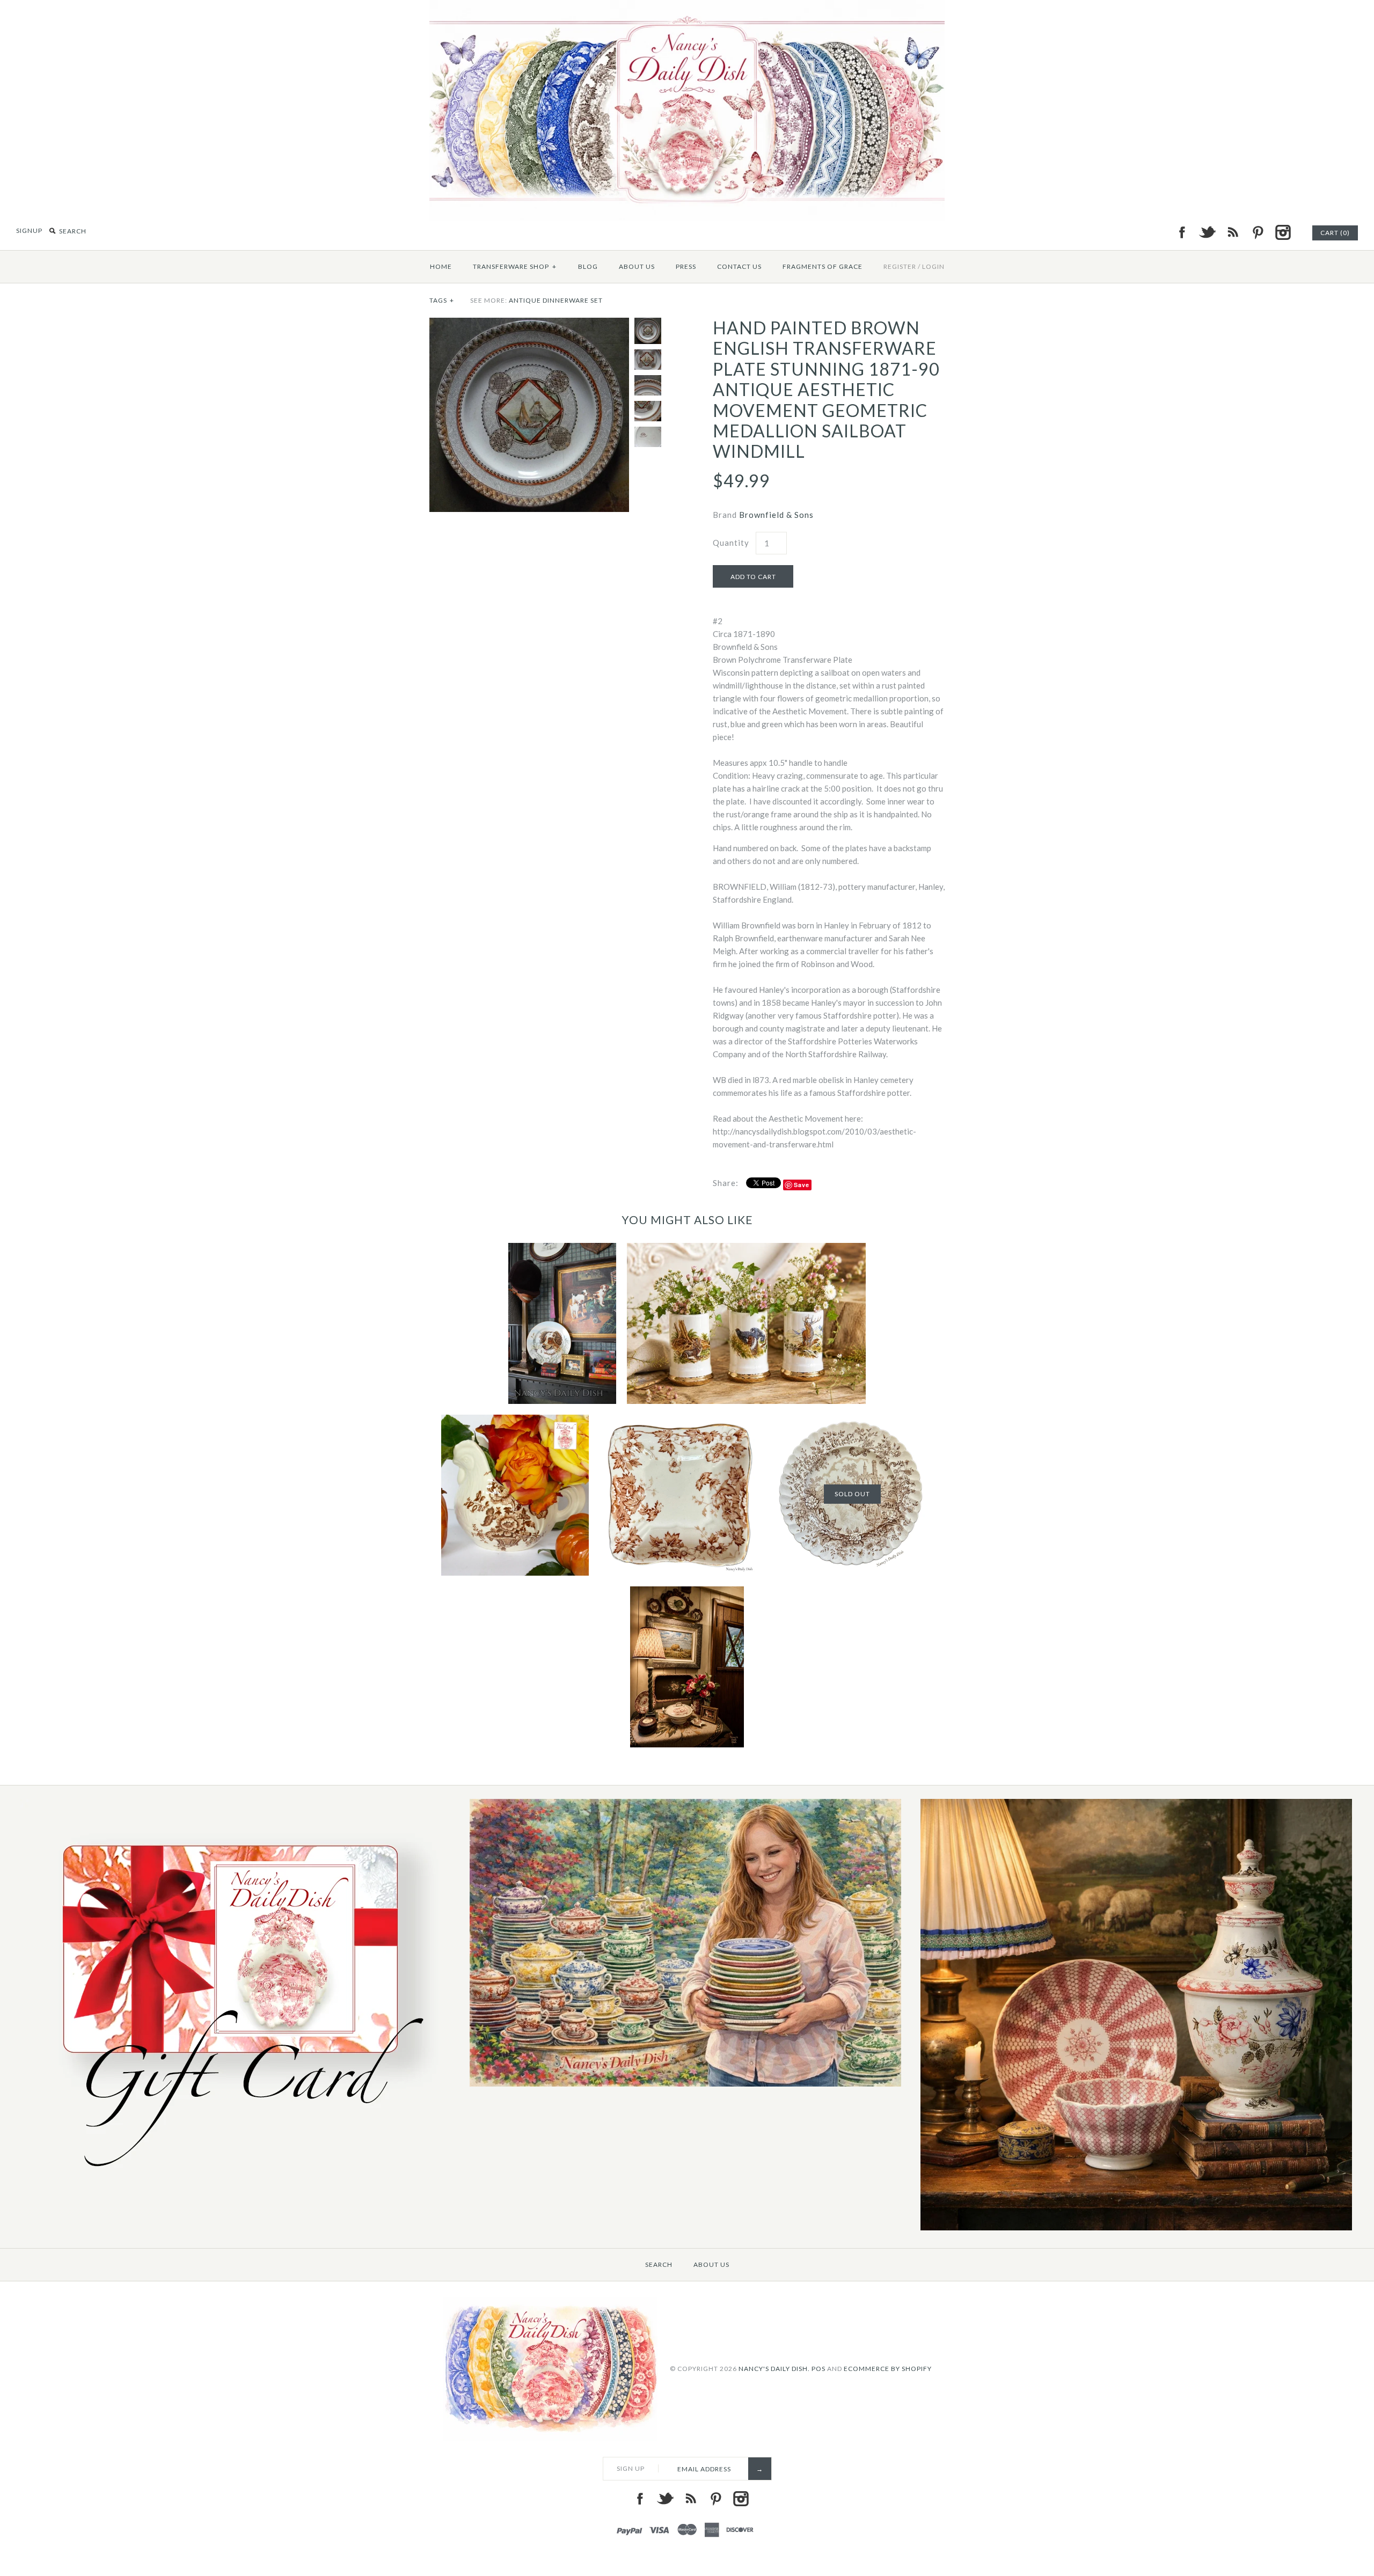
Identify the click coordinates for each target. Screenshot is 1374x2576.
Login (933, 266)
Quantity (731, 543)
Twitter (1207, 232)
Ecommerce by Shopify (888, 2369)
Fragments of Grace (823, 266)
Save (802, 1185)
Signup (29, 230)
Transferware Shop (515, 266)
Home (441, 266)
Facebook (1182, 232)
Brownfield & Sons (776, 515)
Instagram (1283, 232)
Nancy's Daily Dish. (774, 2369)
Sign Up (631, 2468)
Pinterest (1258, 232)
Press (686, 266)
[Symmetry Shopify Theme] (235, 2179)
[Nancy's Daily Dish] (687, 6)
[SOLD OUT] (852, 1421)
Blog (588, 266)
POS (818, 2369)
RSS (1232, 232)
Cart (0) (1335, 233)
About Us (637, 266)
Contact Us (739, 266)
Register (900, 266)
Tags (442, 300)
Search (659, 2264)
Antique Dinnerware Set (556, 300)
